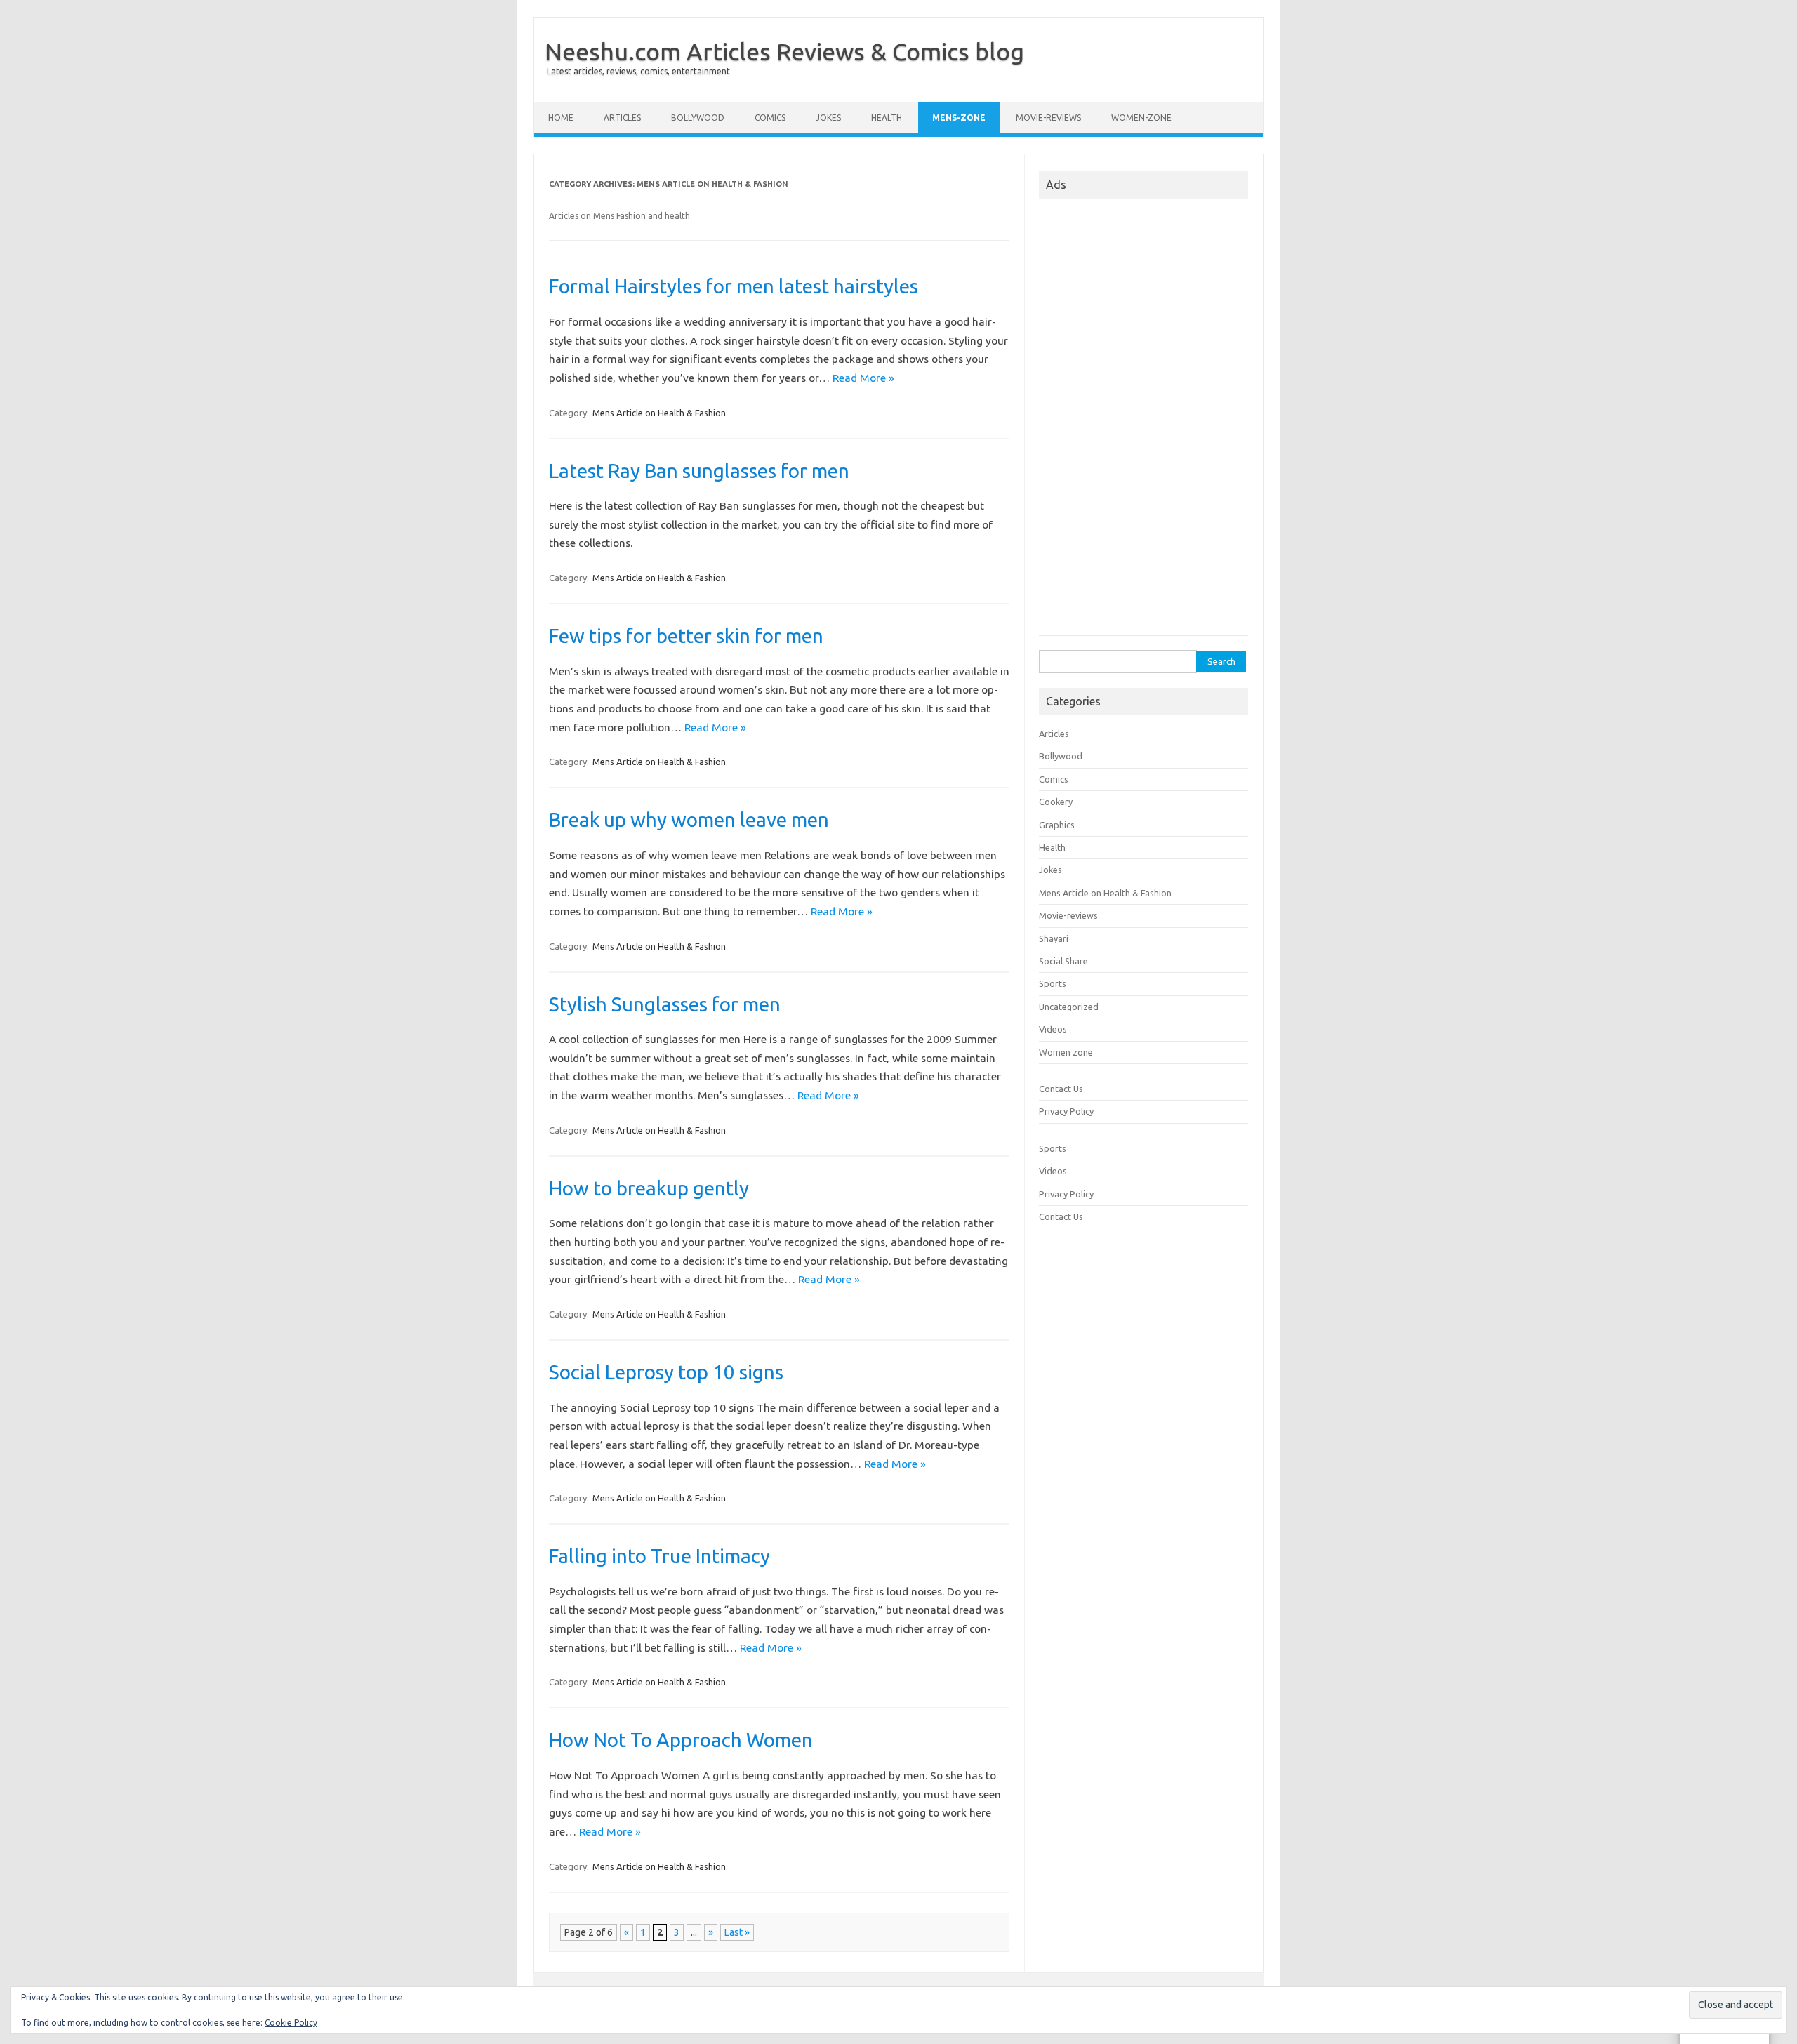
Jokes (828, 118)
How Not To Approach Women (681, 1740)
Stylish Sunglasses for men (665, 1004)
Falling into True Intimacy (659, 1556)
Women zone (1066, 1052)
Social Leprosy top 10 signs (666, 1372)
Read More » (863, 378)
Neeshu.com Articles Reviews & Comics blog (784, 51)
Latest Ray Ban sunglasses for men (699, 471)
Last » (737, 1932)
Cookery (1056, 802)
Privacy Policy (1066, 1111)
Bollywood (698, 118)
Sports (1053, 983)
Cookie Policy (291, 2023)
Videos (1053, 1029)
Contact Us (1061, 1089)
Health (887, 118)
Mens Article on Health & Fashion (659, 413)
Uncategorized (1069, 1007)
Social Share (1063, 961)
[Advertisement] (1143, 421)
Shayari (1054, 938)
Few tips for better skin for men (686, 636)
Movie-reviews (1048, 118)
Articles (622, 118)
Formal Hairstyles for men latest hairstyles (734, 286)
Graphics (1057, 825)
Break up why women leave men (689, 819)
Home (561, 118)
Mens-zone (959, 118)
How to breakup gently (649, 1188)
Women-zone (1141, 118)
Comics (770, 118)
